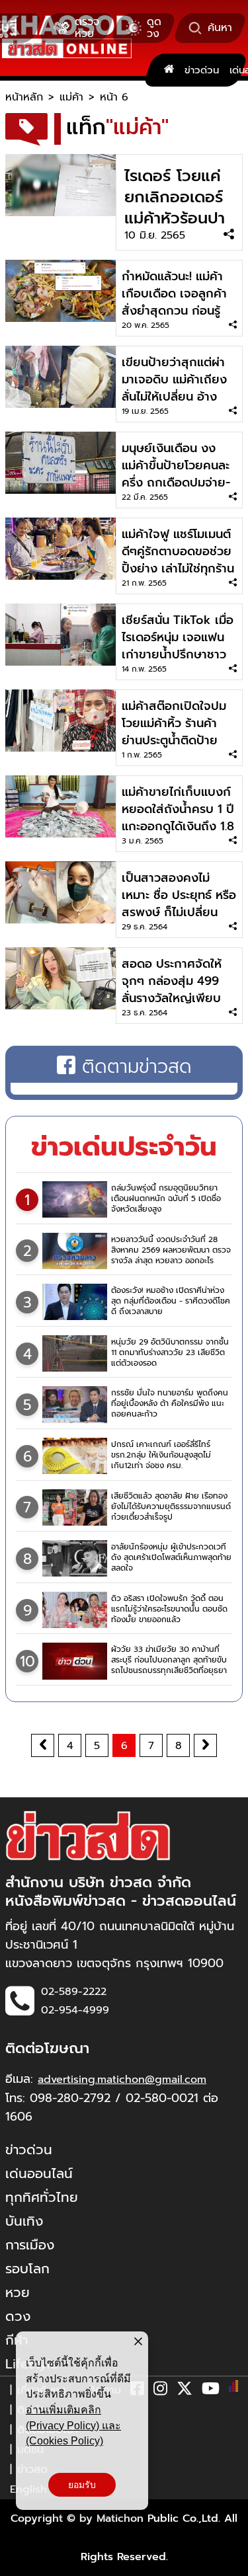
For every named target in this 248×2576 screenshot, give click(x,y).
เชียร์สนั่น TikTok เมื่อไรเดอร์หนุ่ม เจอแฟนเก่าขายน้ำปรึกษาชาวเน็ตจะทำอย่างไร (178, 646)
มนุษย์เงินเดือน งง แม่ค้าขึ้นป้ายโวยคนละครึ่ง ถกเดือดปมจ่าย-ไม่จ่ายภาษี (176, 474)
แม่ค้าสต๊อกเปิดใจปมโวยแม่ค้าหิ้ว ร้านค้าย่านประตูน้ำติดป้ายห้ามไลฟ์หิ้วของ (174, 732)
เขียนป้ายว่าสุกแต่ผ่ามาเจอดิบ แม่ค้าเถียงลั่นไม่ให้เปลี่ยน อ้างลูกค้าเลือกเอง (174, 388)
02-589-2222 (74, 1992)
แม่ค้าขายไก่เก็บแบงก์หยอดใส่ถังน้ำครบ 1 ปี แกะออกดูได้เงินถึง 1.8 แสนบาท (178, 818)
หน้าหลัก (24, 97)
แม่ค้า (71, 97)
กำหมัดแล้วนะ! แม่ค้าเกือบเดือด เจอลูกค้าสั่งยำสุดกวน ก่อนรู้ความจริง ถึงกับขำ (174, 302)
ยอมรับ (82, 2485)
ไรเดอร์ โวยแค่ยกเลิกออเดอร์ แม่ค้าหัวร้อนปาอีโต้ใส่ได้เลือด (175, 208)
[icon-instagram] (160, 2391)
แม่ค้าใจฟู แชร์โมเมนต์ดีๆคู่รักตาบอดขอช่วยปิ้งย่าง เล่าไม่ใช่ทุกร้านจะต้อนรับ (178, 560)
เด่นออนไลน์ (39, 2173)
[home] (169, 70)
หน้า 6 (114, 97)
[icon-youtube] (211, 2391)
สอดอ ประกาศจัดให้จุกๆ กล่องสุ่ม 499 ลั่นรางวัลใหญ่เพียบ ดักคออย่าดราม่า (172, 990)
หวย (18, 2292)
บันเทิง (24, 2221)
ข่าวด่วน (202, 70)
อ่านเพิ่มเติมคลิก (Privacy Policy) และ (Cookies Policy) (73, 2425)
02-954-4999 (75, 2010)
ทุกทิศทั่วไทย (42, 2197)
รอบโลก (27, 2269)
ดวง (18, 2316)
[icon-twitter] (185, 2391)
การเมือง (30, 2245)
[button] (19, 2563)
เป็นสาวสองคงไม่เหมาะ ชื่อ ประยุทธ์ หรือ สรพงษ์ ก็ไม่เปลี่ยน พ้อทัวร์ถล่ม (179, 904)
